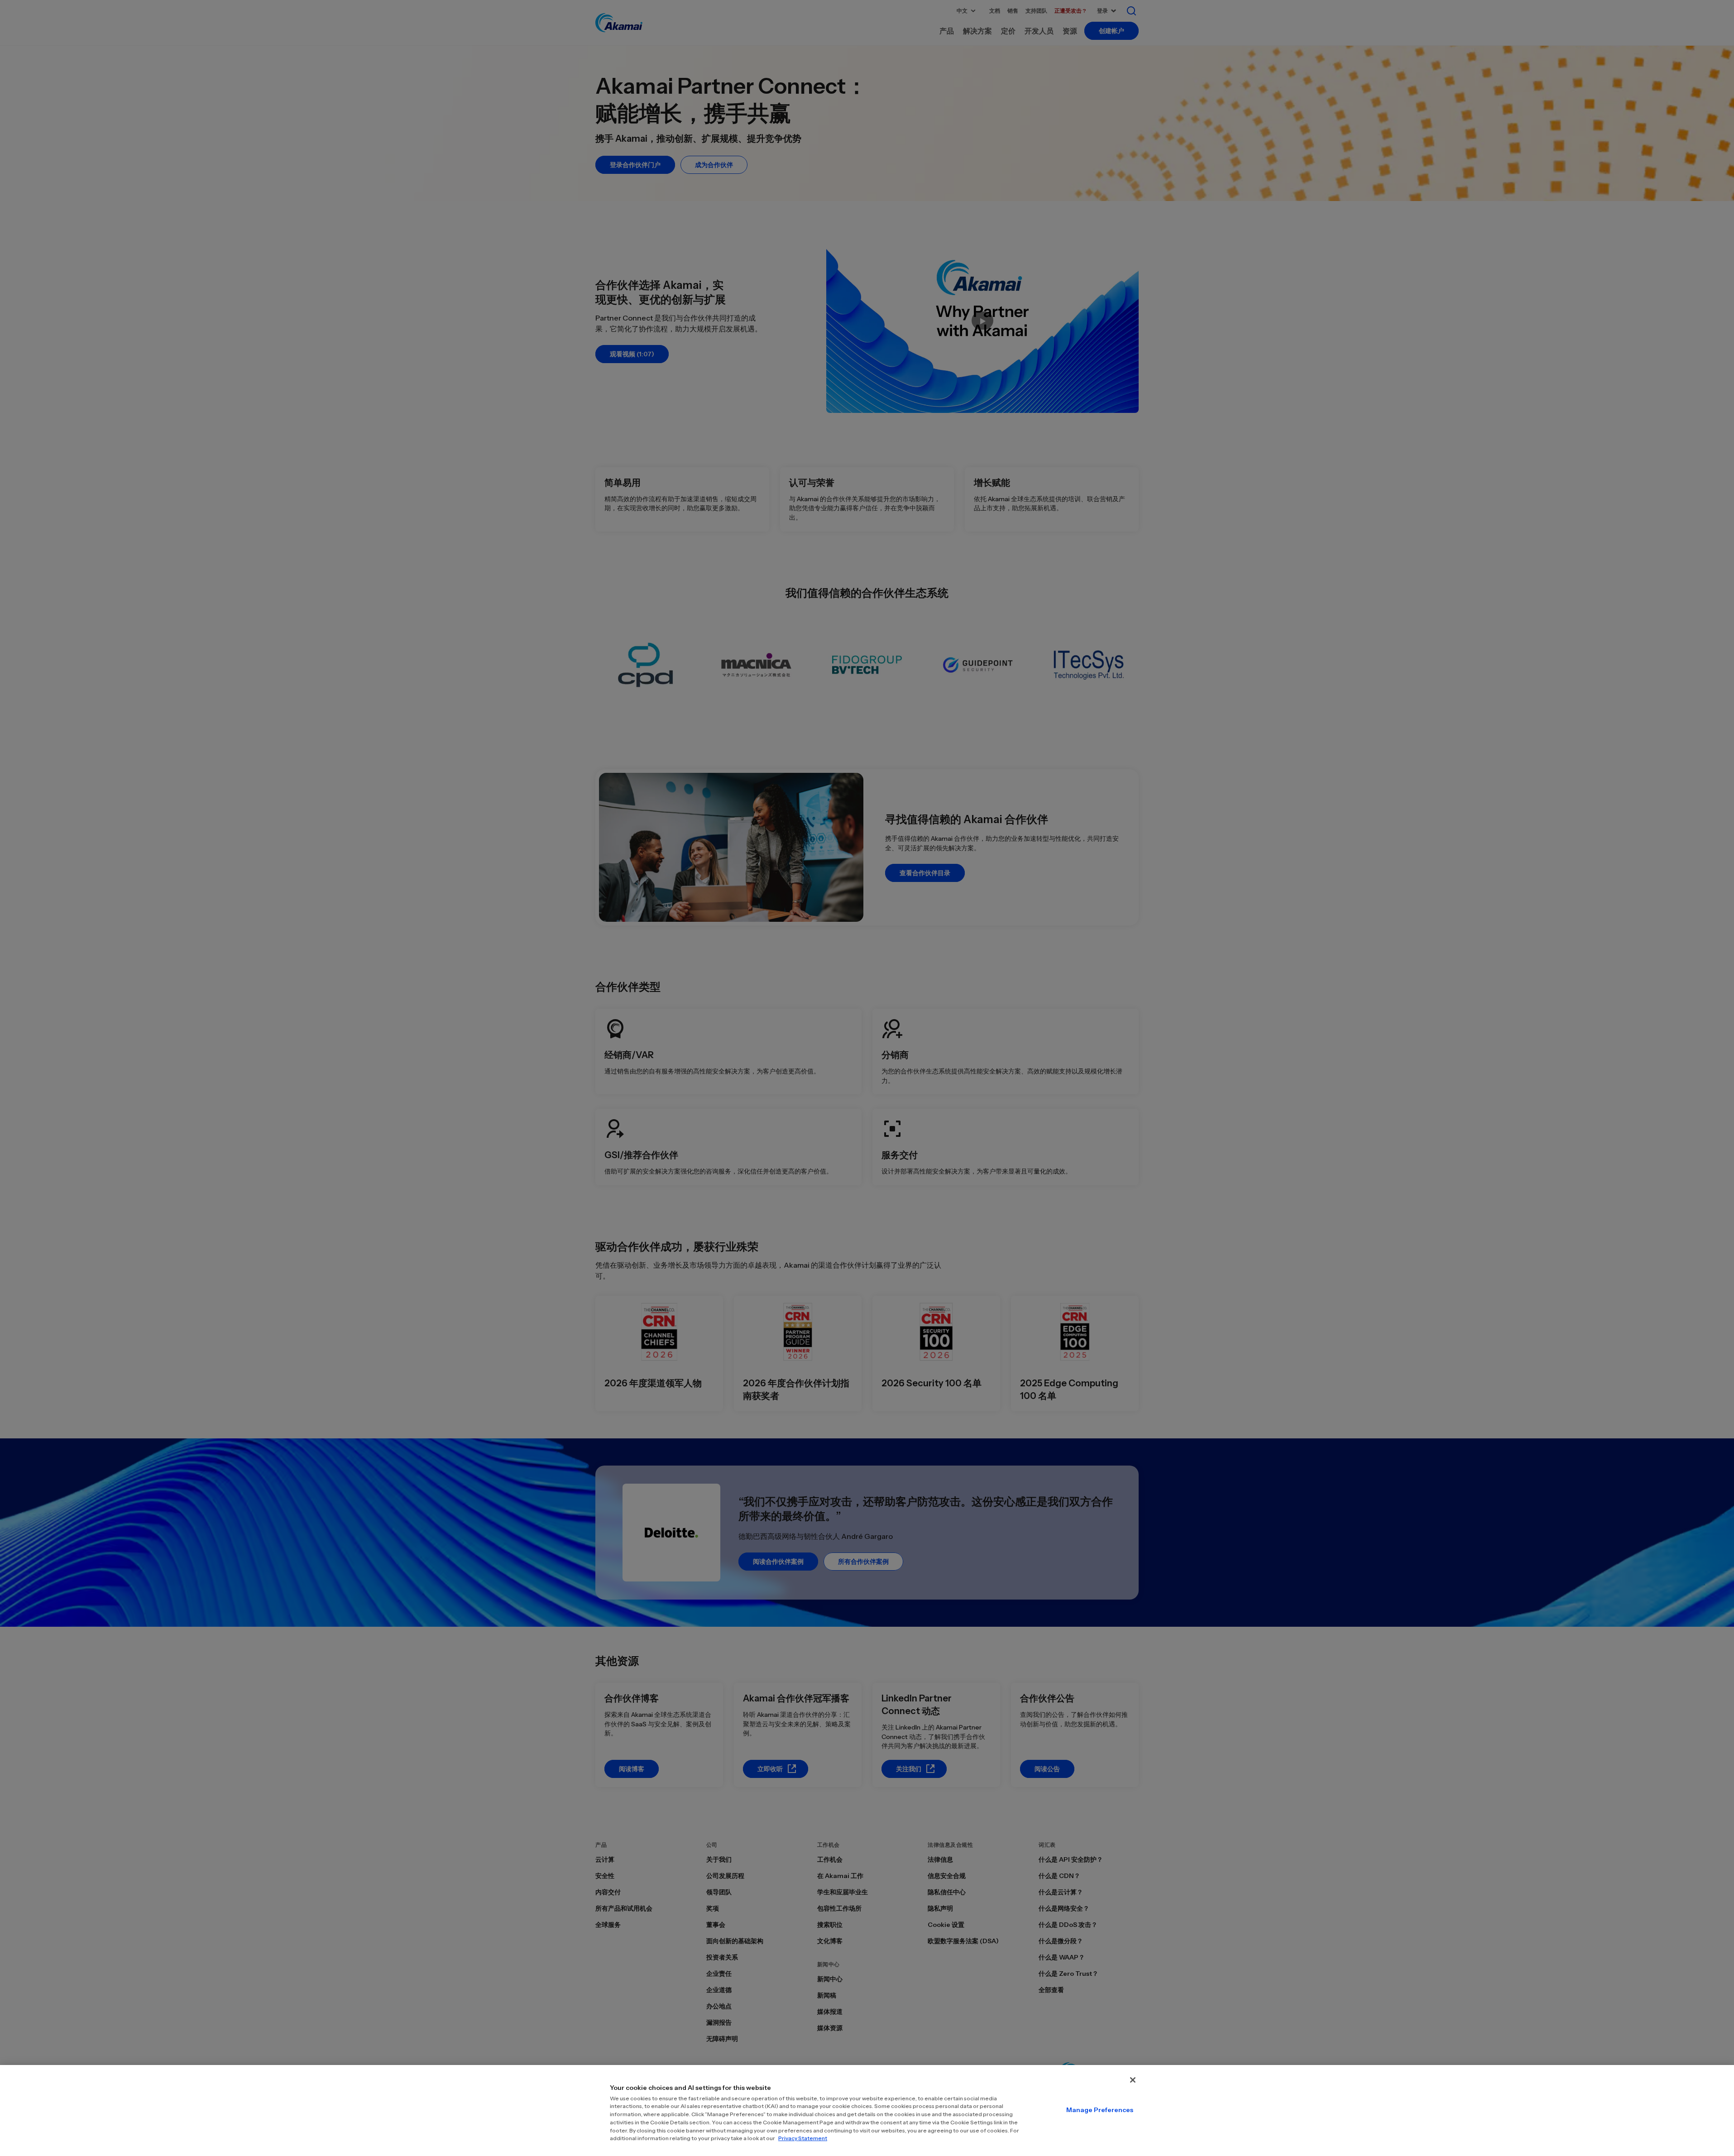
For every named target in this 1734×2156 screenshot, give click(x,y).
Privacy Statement (803, 2138)
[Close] (1133, 2080)
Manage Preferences (1100, 2110)
